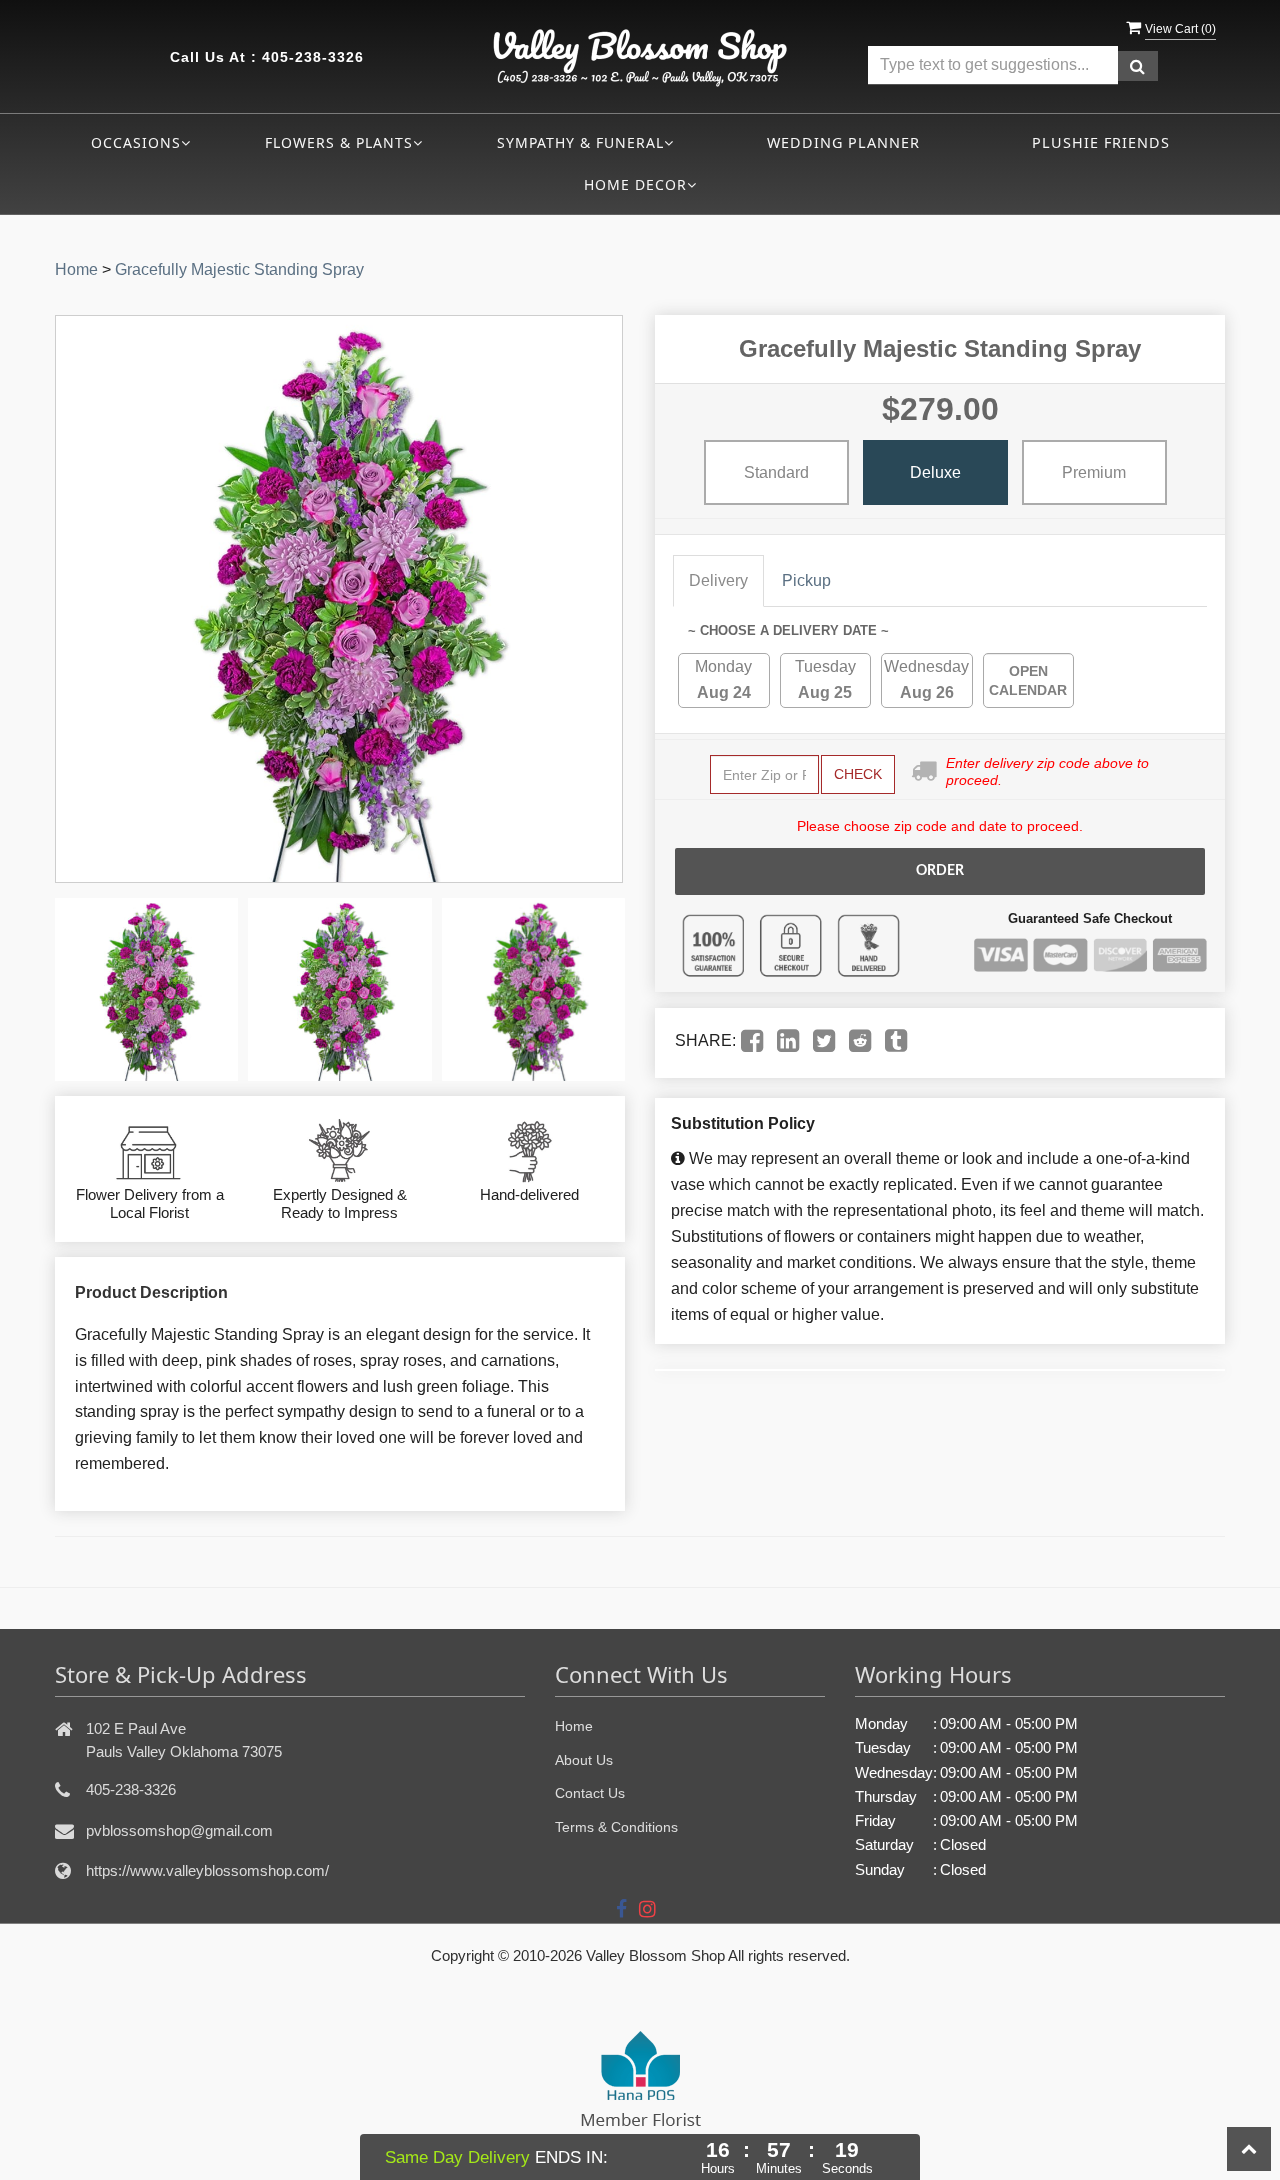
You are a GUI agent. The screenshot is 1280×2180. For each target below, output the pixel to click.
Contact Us (590, 1793)
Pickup (806, 580)
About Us (584, 1760)
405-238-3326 (313, 57)
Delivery (718, 580)
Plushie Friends (1101, 142)
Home (76, 269)
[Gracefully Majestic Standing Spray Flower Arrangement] (146, 989)
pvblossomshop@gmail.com (179, 1830)
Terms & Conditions (616, 1827)
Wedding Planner (843, 142)
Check (858, 774)
